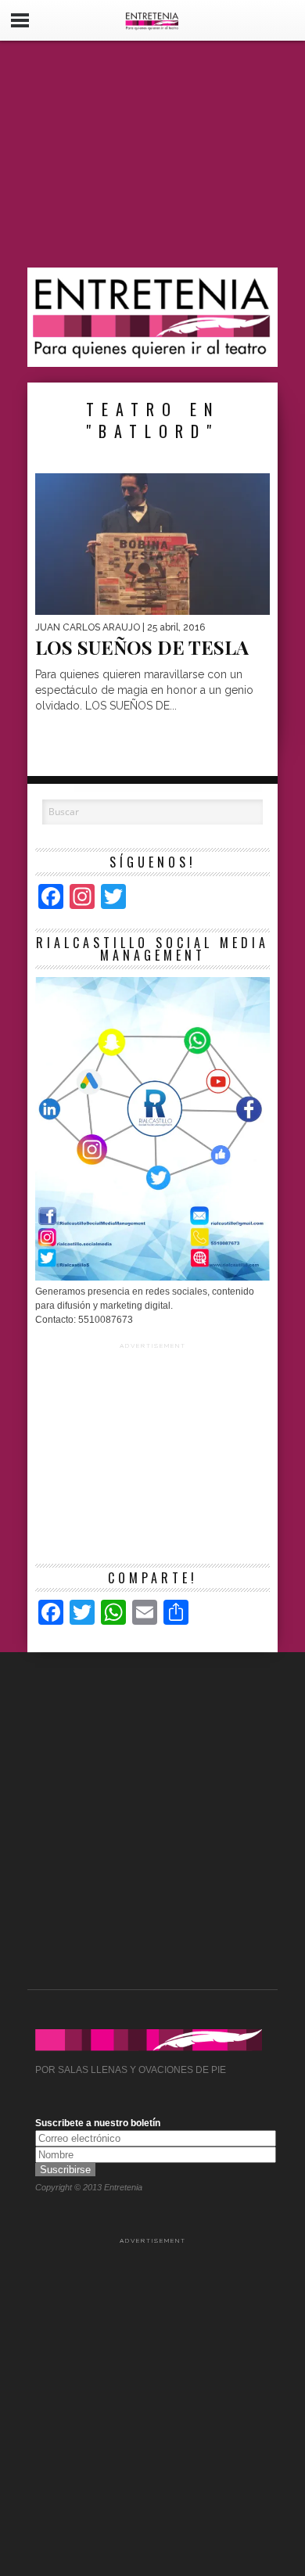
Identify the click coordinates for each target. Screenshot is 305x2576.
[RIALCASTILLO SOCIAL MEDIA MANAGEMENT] (152, 1277)
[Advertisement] (152, 154)
